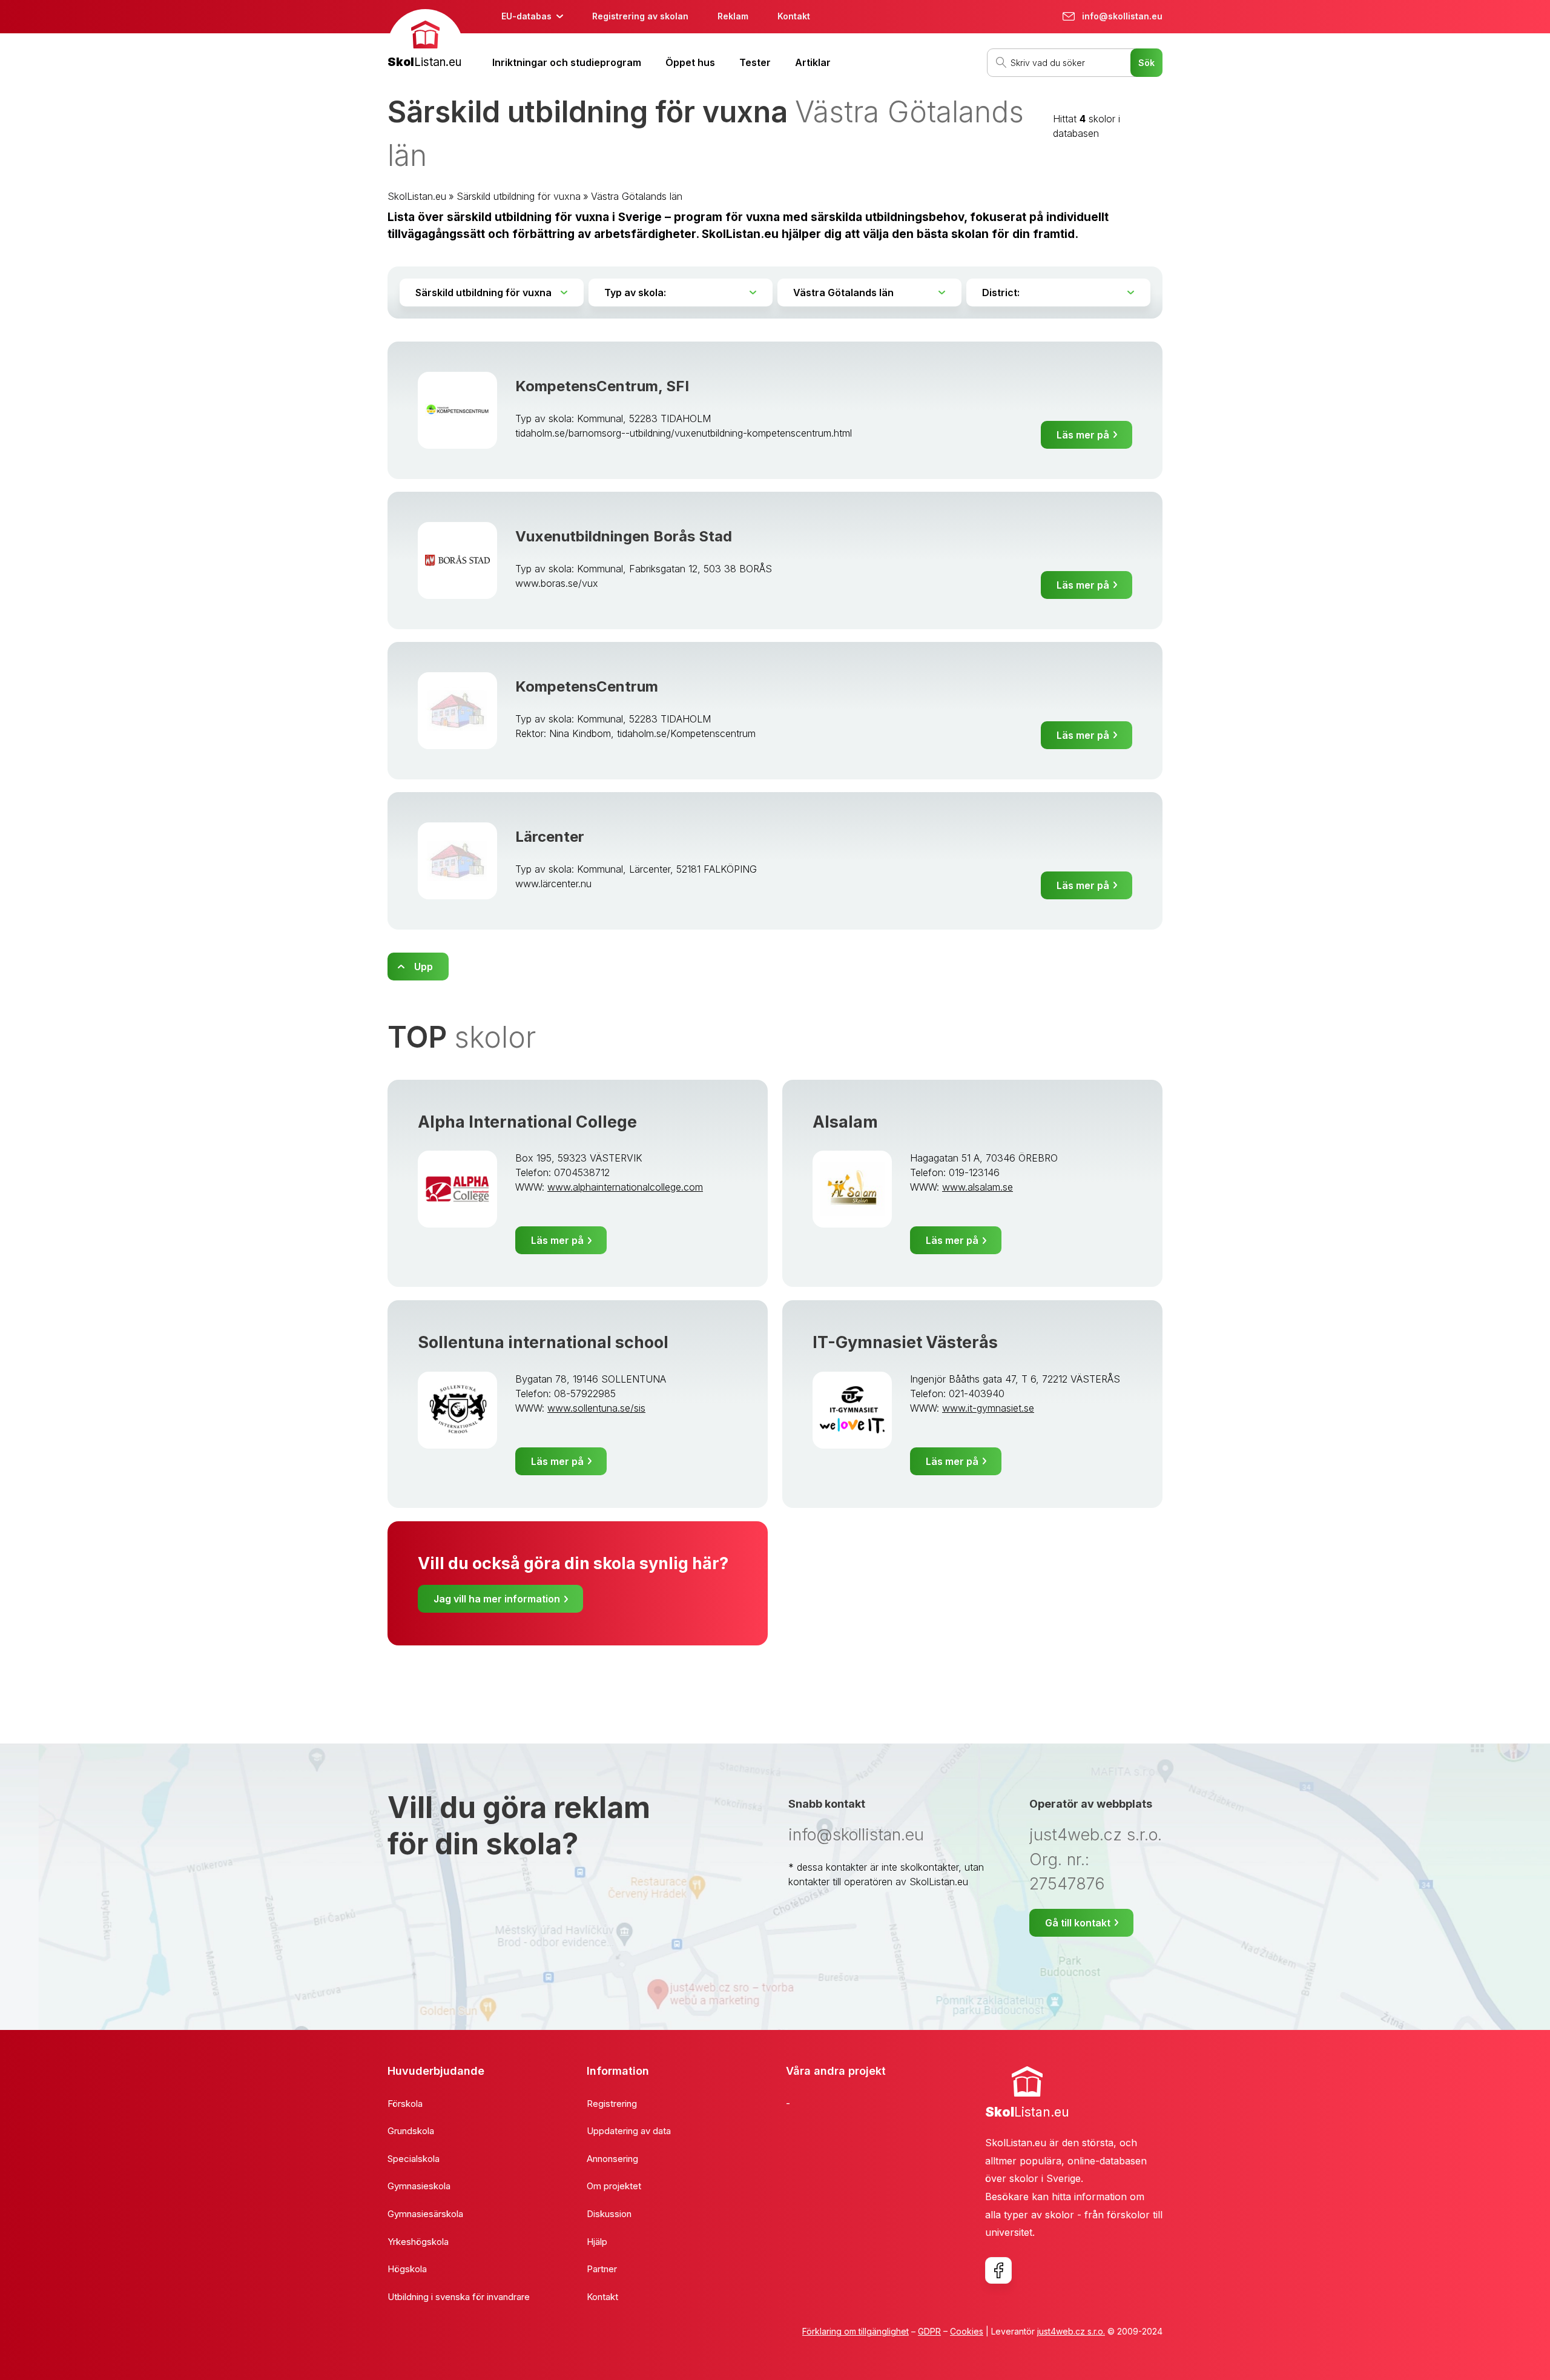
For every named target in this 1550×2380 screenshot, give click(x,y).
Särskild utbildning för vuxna (519, 196)
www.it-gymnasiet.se (988, 1408)
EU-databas (526, 16)
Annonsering (612, 2159)
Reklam (733, 16)
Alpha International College (527, 1122)
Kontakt (794, 16)
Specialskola (414, 2159)
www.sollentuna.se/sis (596, 1408)
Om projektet (614, 2186)
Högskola (407, 2269)
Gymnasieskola (419, 2186)
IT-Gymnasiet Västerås (905, 1342)
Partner (602, 2269)
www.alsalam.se (978, 1187)
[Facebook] (998, 2270)
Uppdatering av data (629, 2131)
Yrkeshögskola (418, 2242)
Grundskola (411, 2131)
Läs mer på (1083, 435)
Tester (755, 62)
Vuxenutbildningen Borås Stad (624, 536)
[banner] (425, 40)
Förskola (405, 2104)
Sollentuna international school (543, 1342)
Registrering (612, 2104)
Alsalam (845, 1122)
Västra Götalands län (637, 196)
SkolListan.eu (417, 196)
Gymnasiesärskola (425, 2214)
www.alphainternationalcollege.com (625, 1187)
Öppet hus (690, 62)
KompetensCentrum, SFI (602, 386)
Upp (424, 967)
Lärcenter (550, 837)
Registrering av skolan (640, 16)
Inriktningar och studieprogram (567, 62)
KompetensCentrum (587, 686)
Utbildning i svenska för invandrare (459, 2297)
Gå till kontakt (1078, 1923)
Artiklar (813, 62)
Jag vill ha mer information (497, 1599)
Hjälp (597, 2242)
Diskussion (609, 2214)
